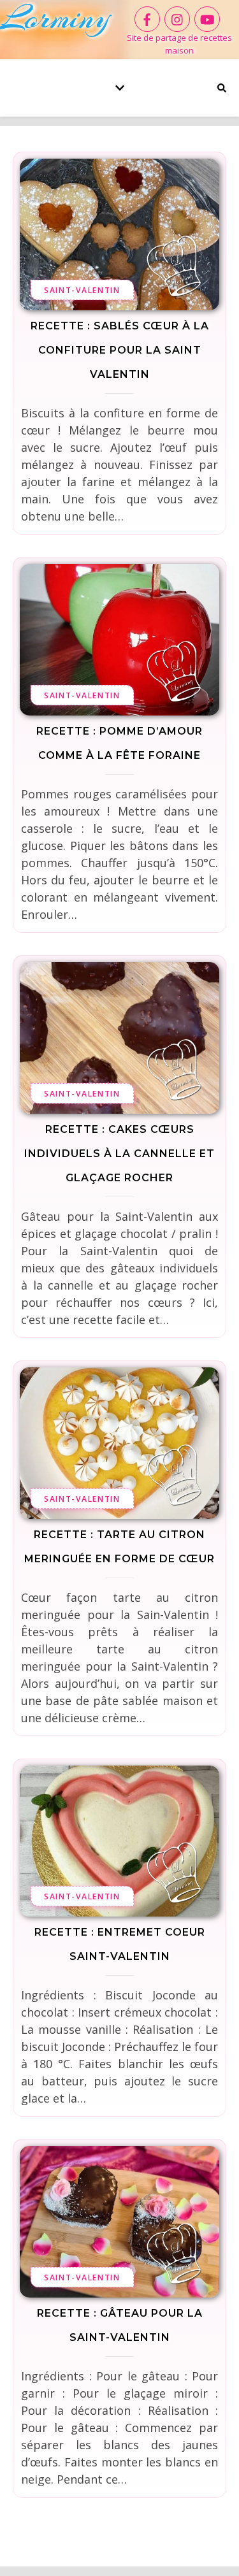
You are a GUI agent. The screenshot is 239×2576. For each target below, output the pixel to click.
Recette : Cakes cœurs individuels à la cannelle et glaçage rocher (119, 1154)
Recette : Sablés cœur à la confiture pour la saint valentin (120, 350)
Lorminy (55, 18)
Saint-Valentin (82, 290)
